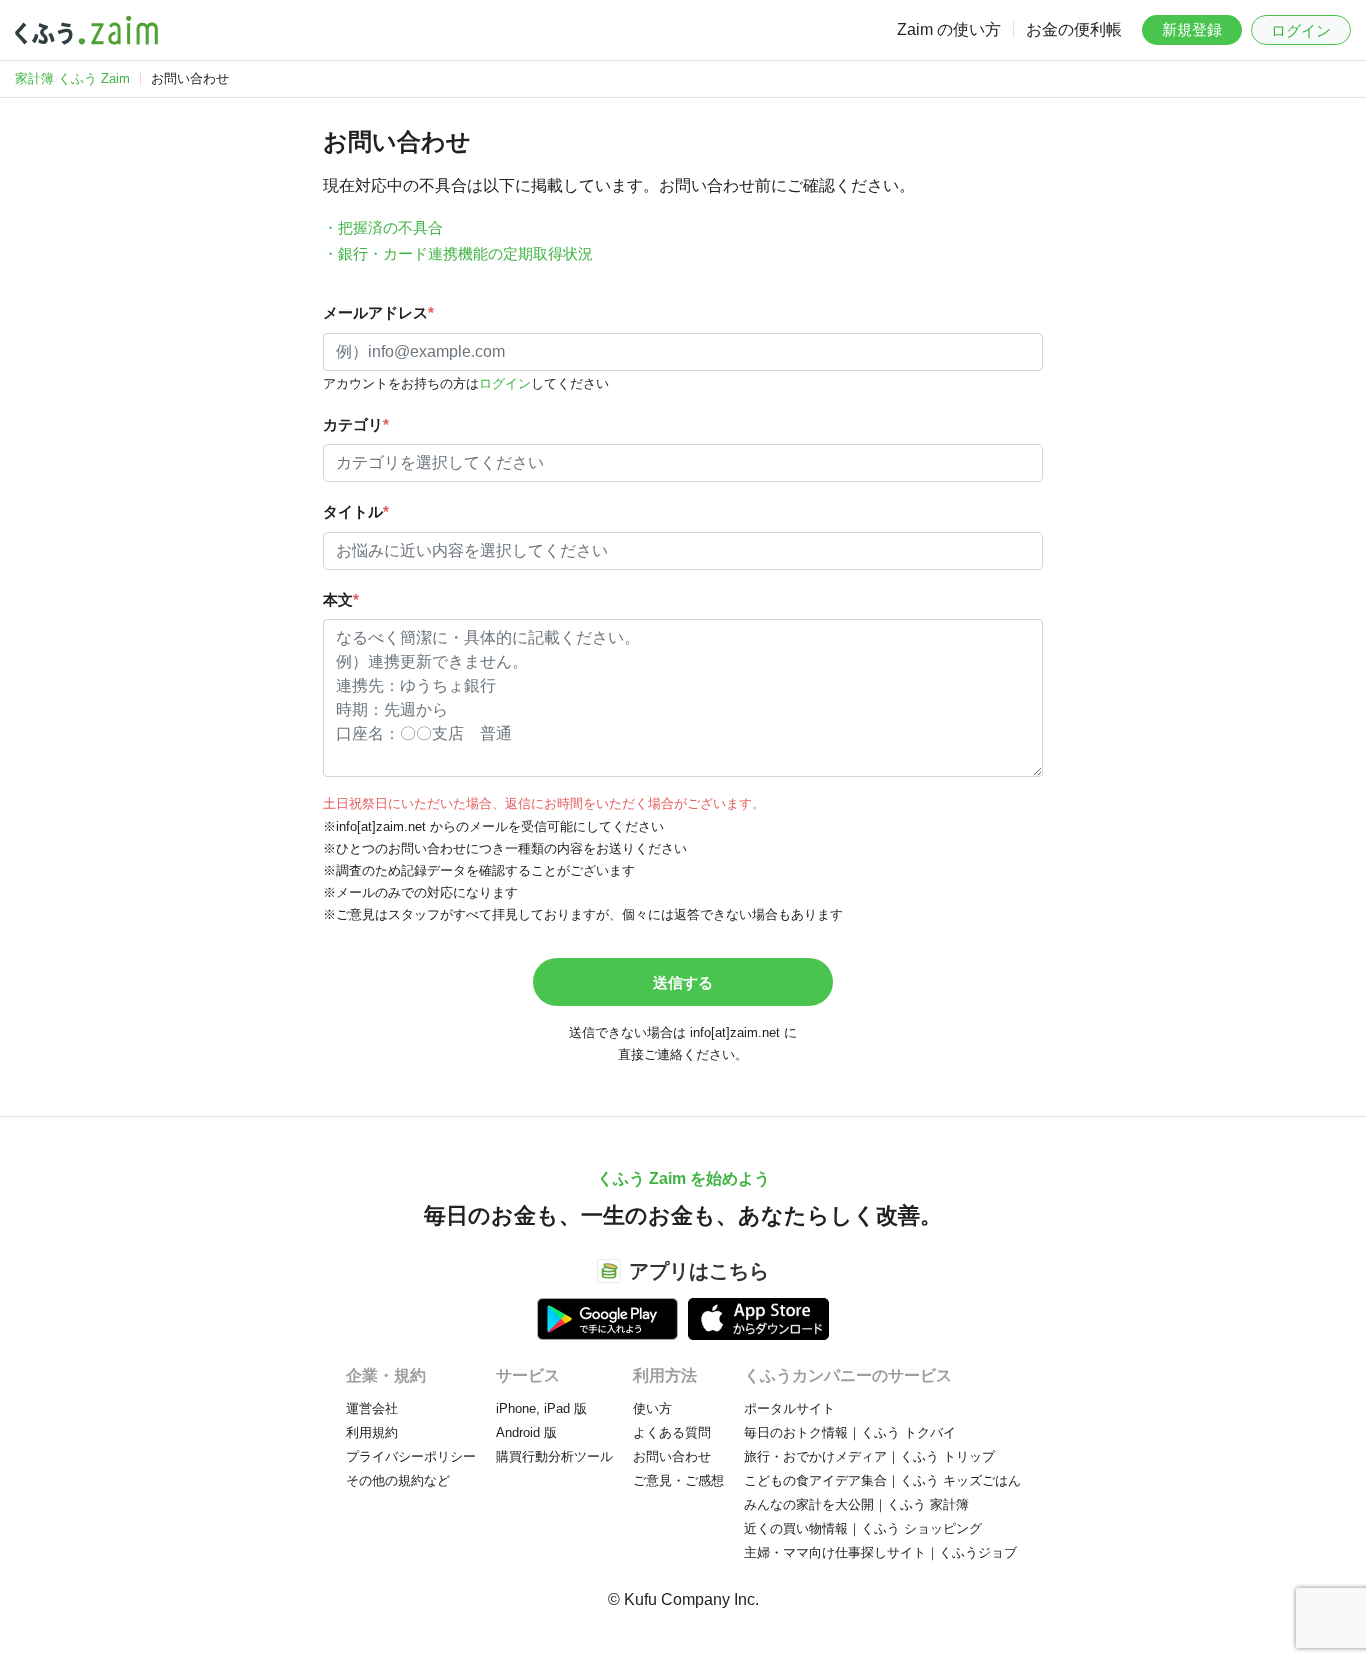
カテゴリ (356, 424)
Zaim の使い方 (949, 29)
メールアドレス (378, 312)
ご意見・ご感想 (678, 1480)
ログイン (1301, 30)
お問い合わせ (672, 1456)
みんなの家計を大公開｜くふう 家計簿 (856, 1504)
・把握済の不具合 (383, 227)
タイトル (356, 511)
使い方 (652, 1408)
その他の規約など (398, 1480)
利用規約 (372, 1432)
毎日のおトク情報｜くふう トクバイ (850, 1432)
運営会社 (372, 1408)
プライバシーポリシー (411, 1456)
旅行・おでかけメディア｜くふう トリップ (869, 1456)
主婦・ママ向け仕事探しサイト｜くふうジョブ (880, 1552)
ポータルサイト (789, 1408)
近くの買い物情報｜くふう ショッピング (863, 1528)
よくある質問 (672, 1432)
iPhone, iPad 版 (541, 1408)
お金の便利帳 (1074, 29)
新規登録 (1192, 29)
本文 (341, 599)
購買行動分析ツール (554, 1456)
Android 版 (526, 1432)
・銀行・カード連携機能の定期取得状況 (458, 253)
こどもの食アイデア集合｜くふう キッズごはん (882, 1480)
